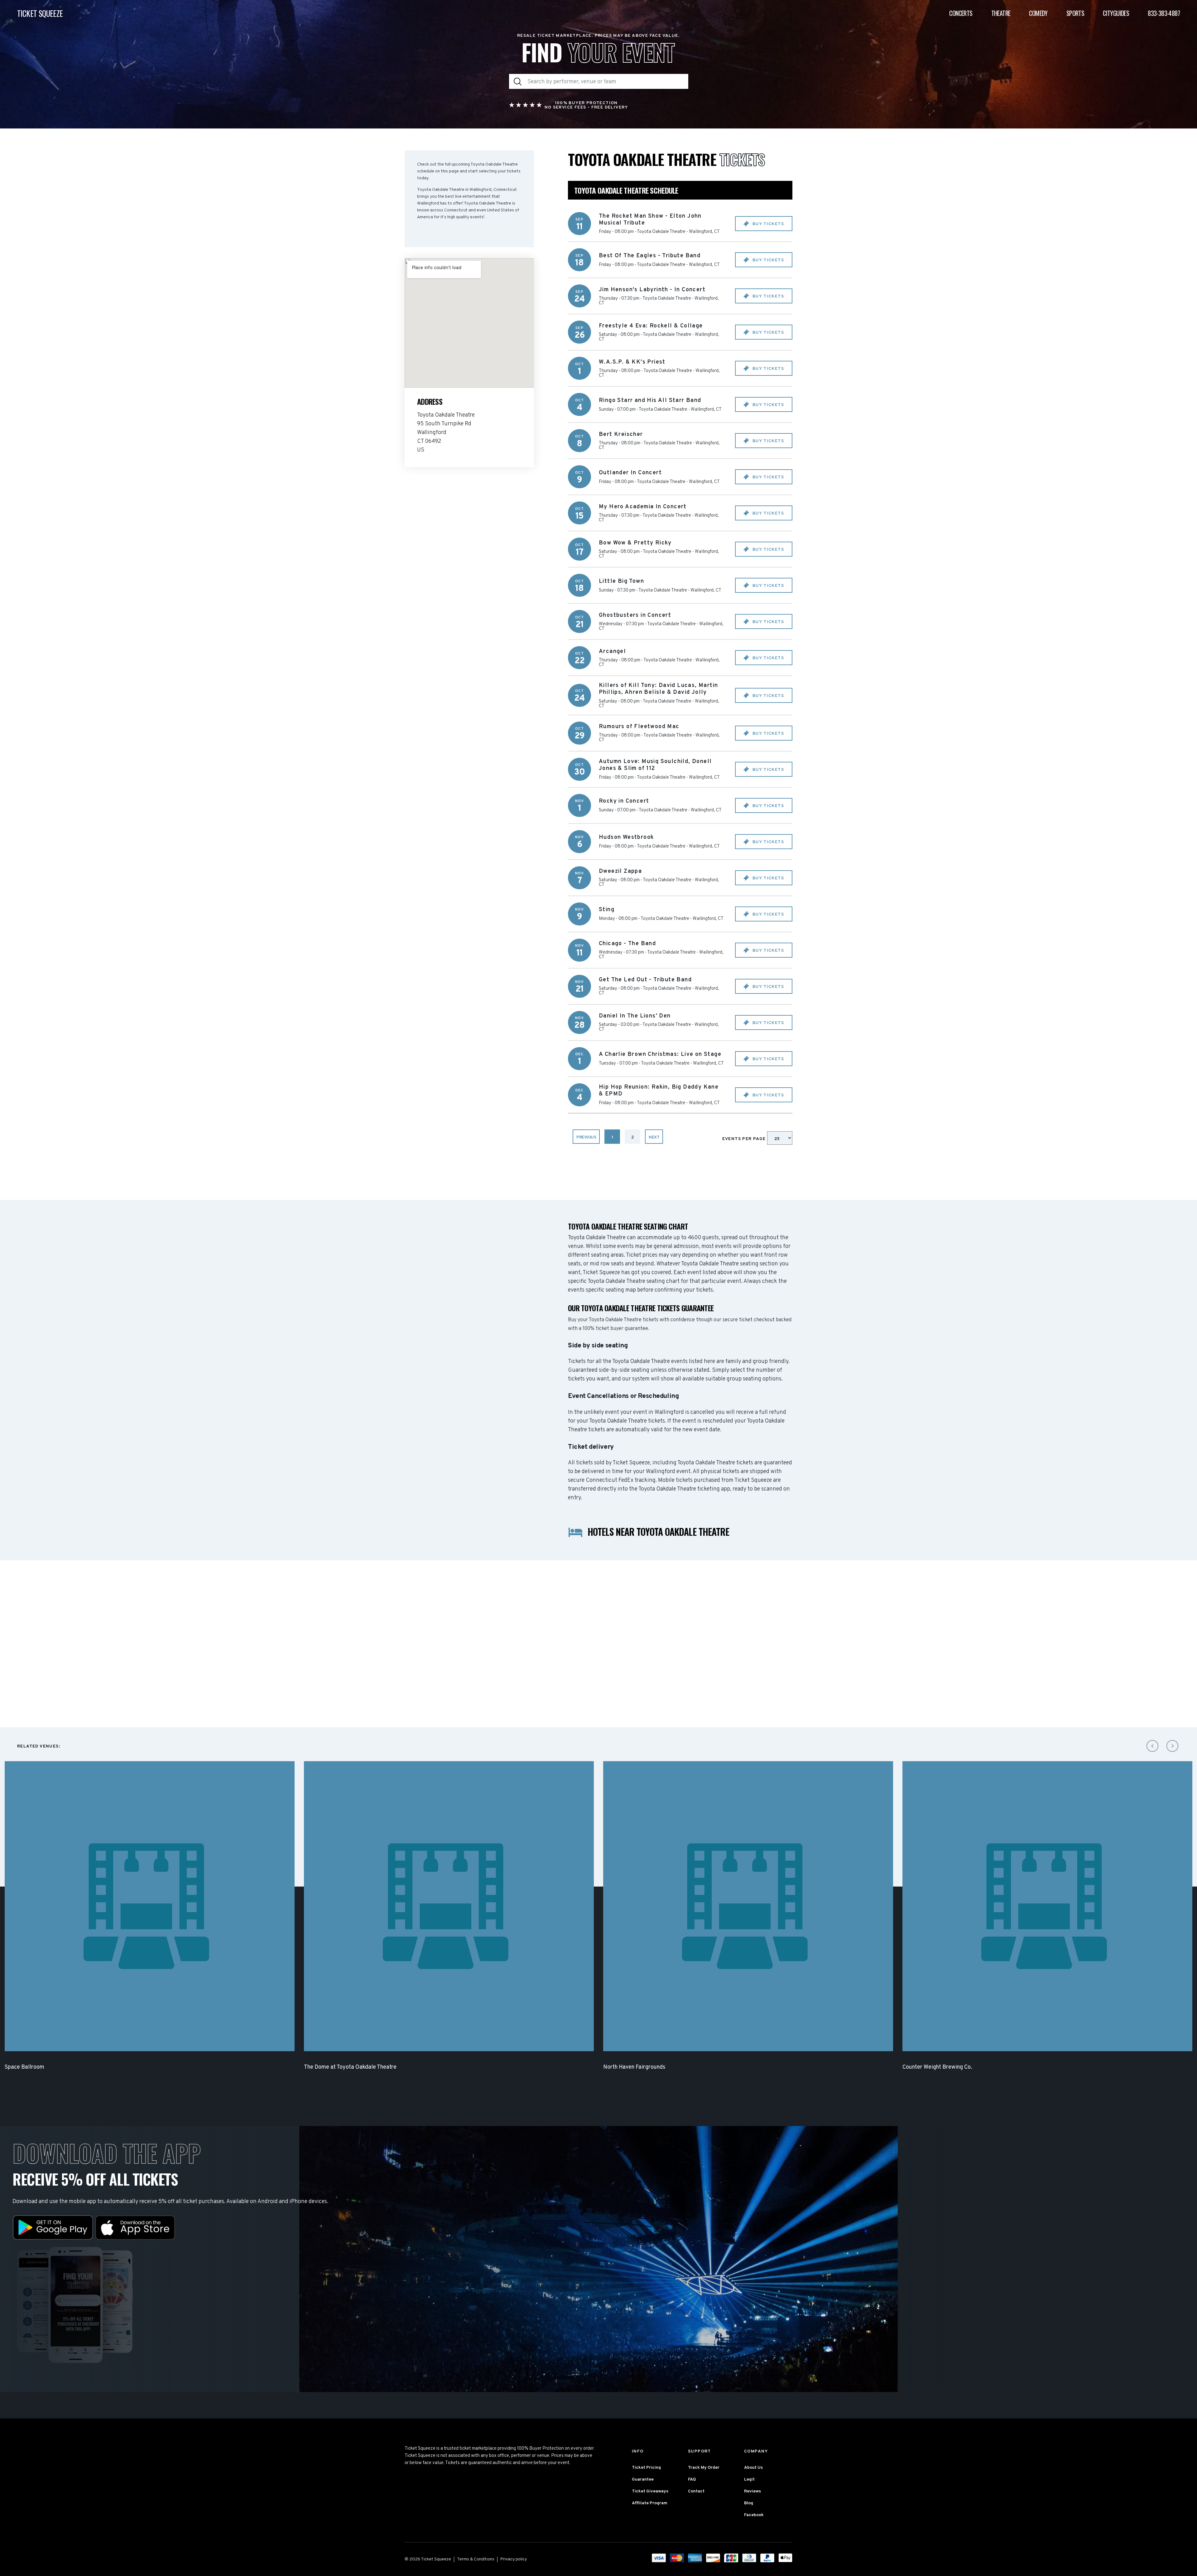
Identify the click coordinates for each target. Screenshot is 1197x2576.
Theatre (1001, 13)
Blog (749, 2503)
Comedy (1038, 13)
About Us (753, 2468)
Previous (586, 1137)
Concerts (961, 13)
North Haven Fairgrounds (634, 2067)
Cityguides (1116, 13)
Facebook (754, 2515)
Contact (696, 2491)
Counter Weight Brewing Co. (937, 2067)
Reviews (752, 2491)
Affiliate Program (650, 2503)
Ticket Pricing (646, 2468)
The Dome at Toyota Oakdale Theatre (350, 2067)
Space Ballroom (24, 2067)
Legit (749, 2479)
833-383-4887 (1164, 13)
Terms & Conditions (476, 2559)
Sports (1075, 13)
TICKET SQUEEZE (40, 13)
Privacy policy (514, 2559)
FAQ (692, 2479)
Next (654, 1137)
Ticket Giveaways (650, 2491)
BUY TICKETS (767, 224)
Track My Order (704, 2468)
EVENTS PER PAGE (745, 1139)
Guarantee (643, 2479)
